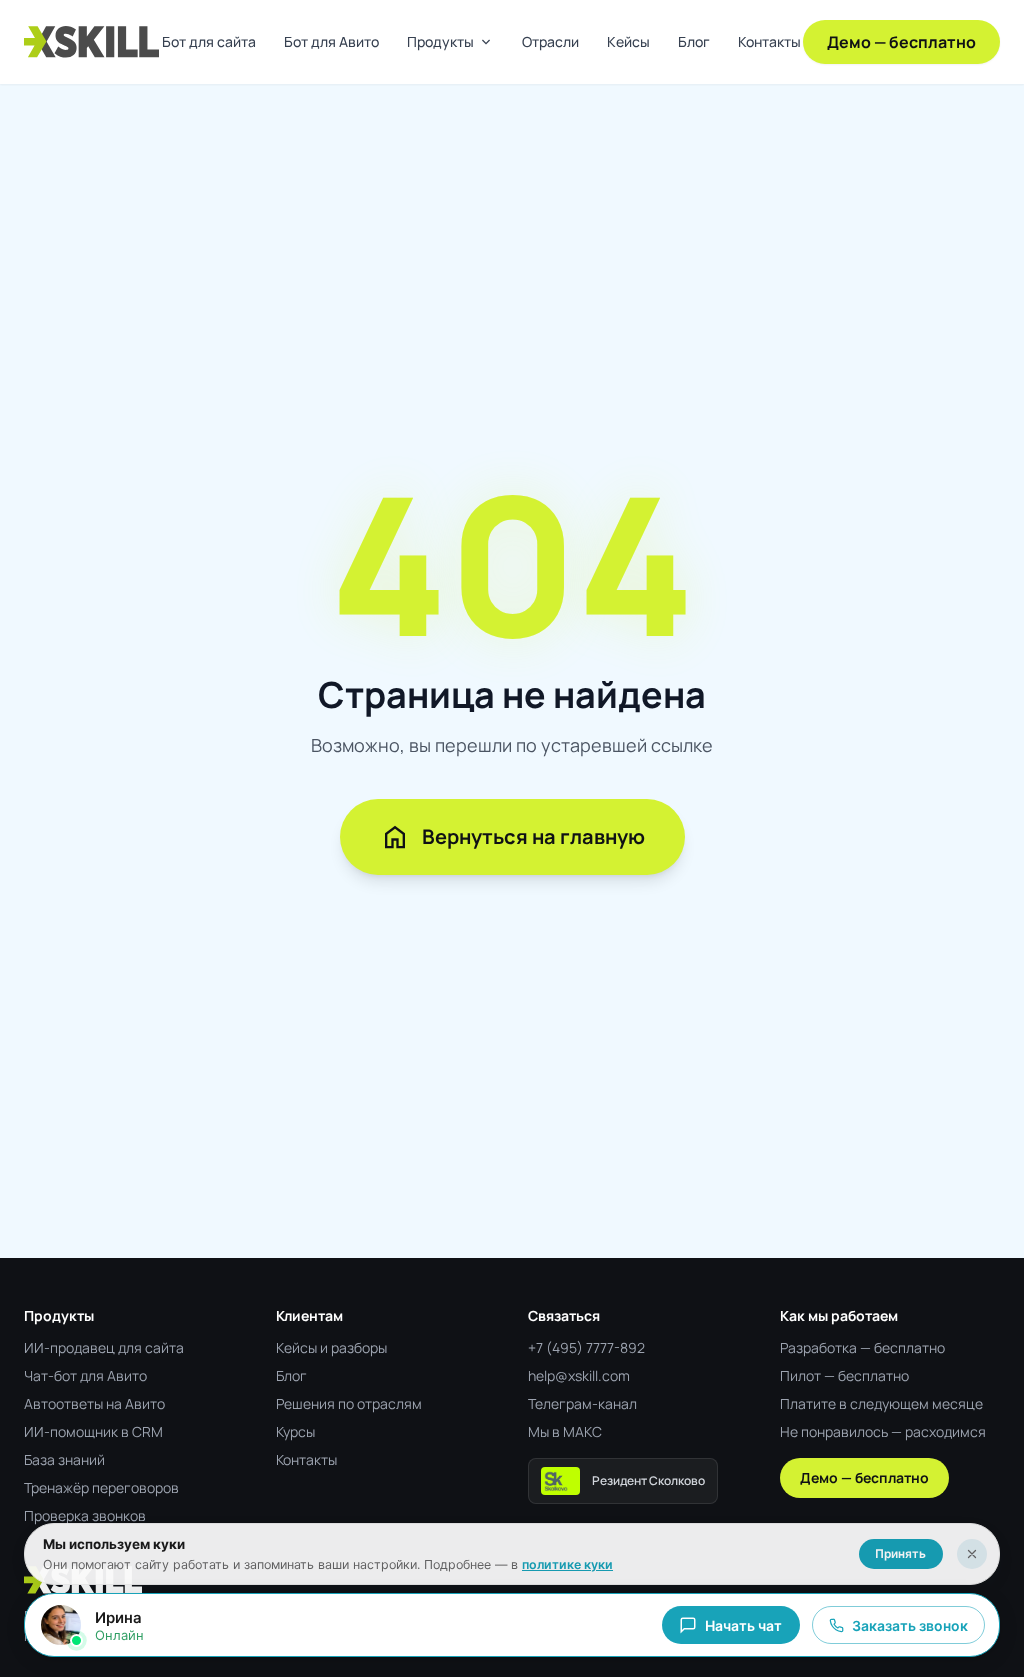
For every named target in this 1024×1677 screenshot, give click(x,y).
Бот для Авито (331, 41)
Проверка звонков (85, 1515)
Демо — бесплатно (901, 42)
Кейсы (628, 41)
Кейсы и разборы (331, 1347)
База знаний (64, 1459)
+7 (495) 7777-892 (586, 1347)
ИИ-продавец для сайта (104, 1347)
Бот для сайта (209, 41)
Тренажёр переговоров (101, 1487)
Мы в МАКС (565, 1431)
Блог (694, 41)
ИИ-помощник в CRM (93, 1431)
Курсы (295, 1431)
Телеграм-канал (582, 1403)
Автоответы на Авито (94, 1403)
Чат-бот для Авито (85, 1375)
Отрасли (550, 41)
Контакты (769, 41)
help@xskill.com (579, 1375)
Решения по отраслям (349, 1403)
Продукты (450, 42)
